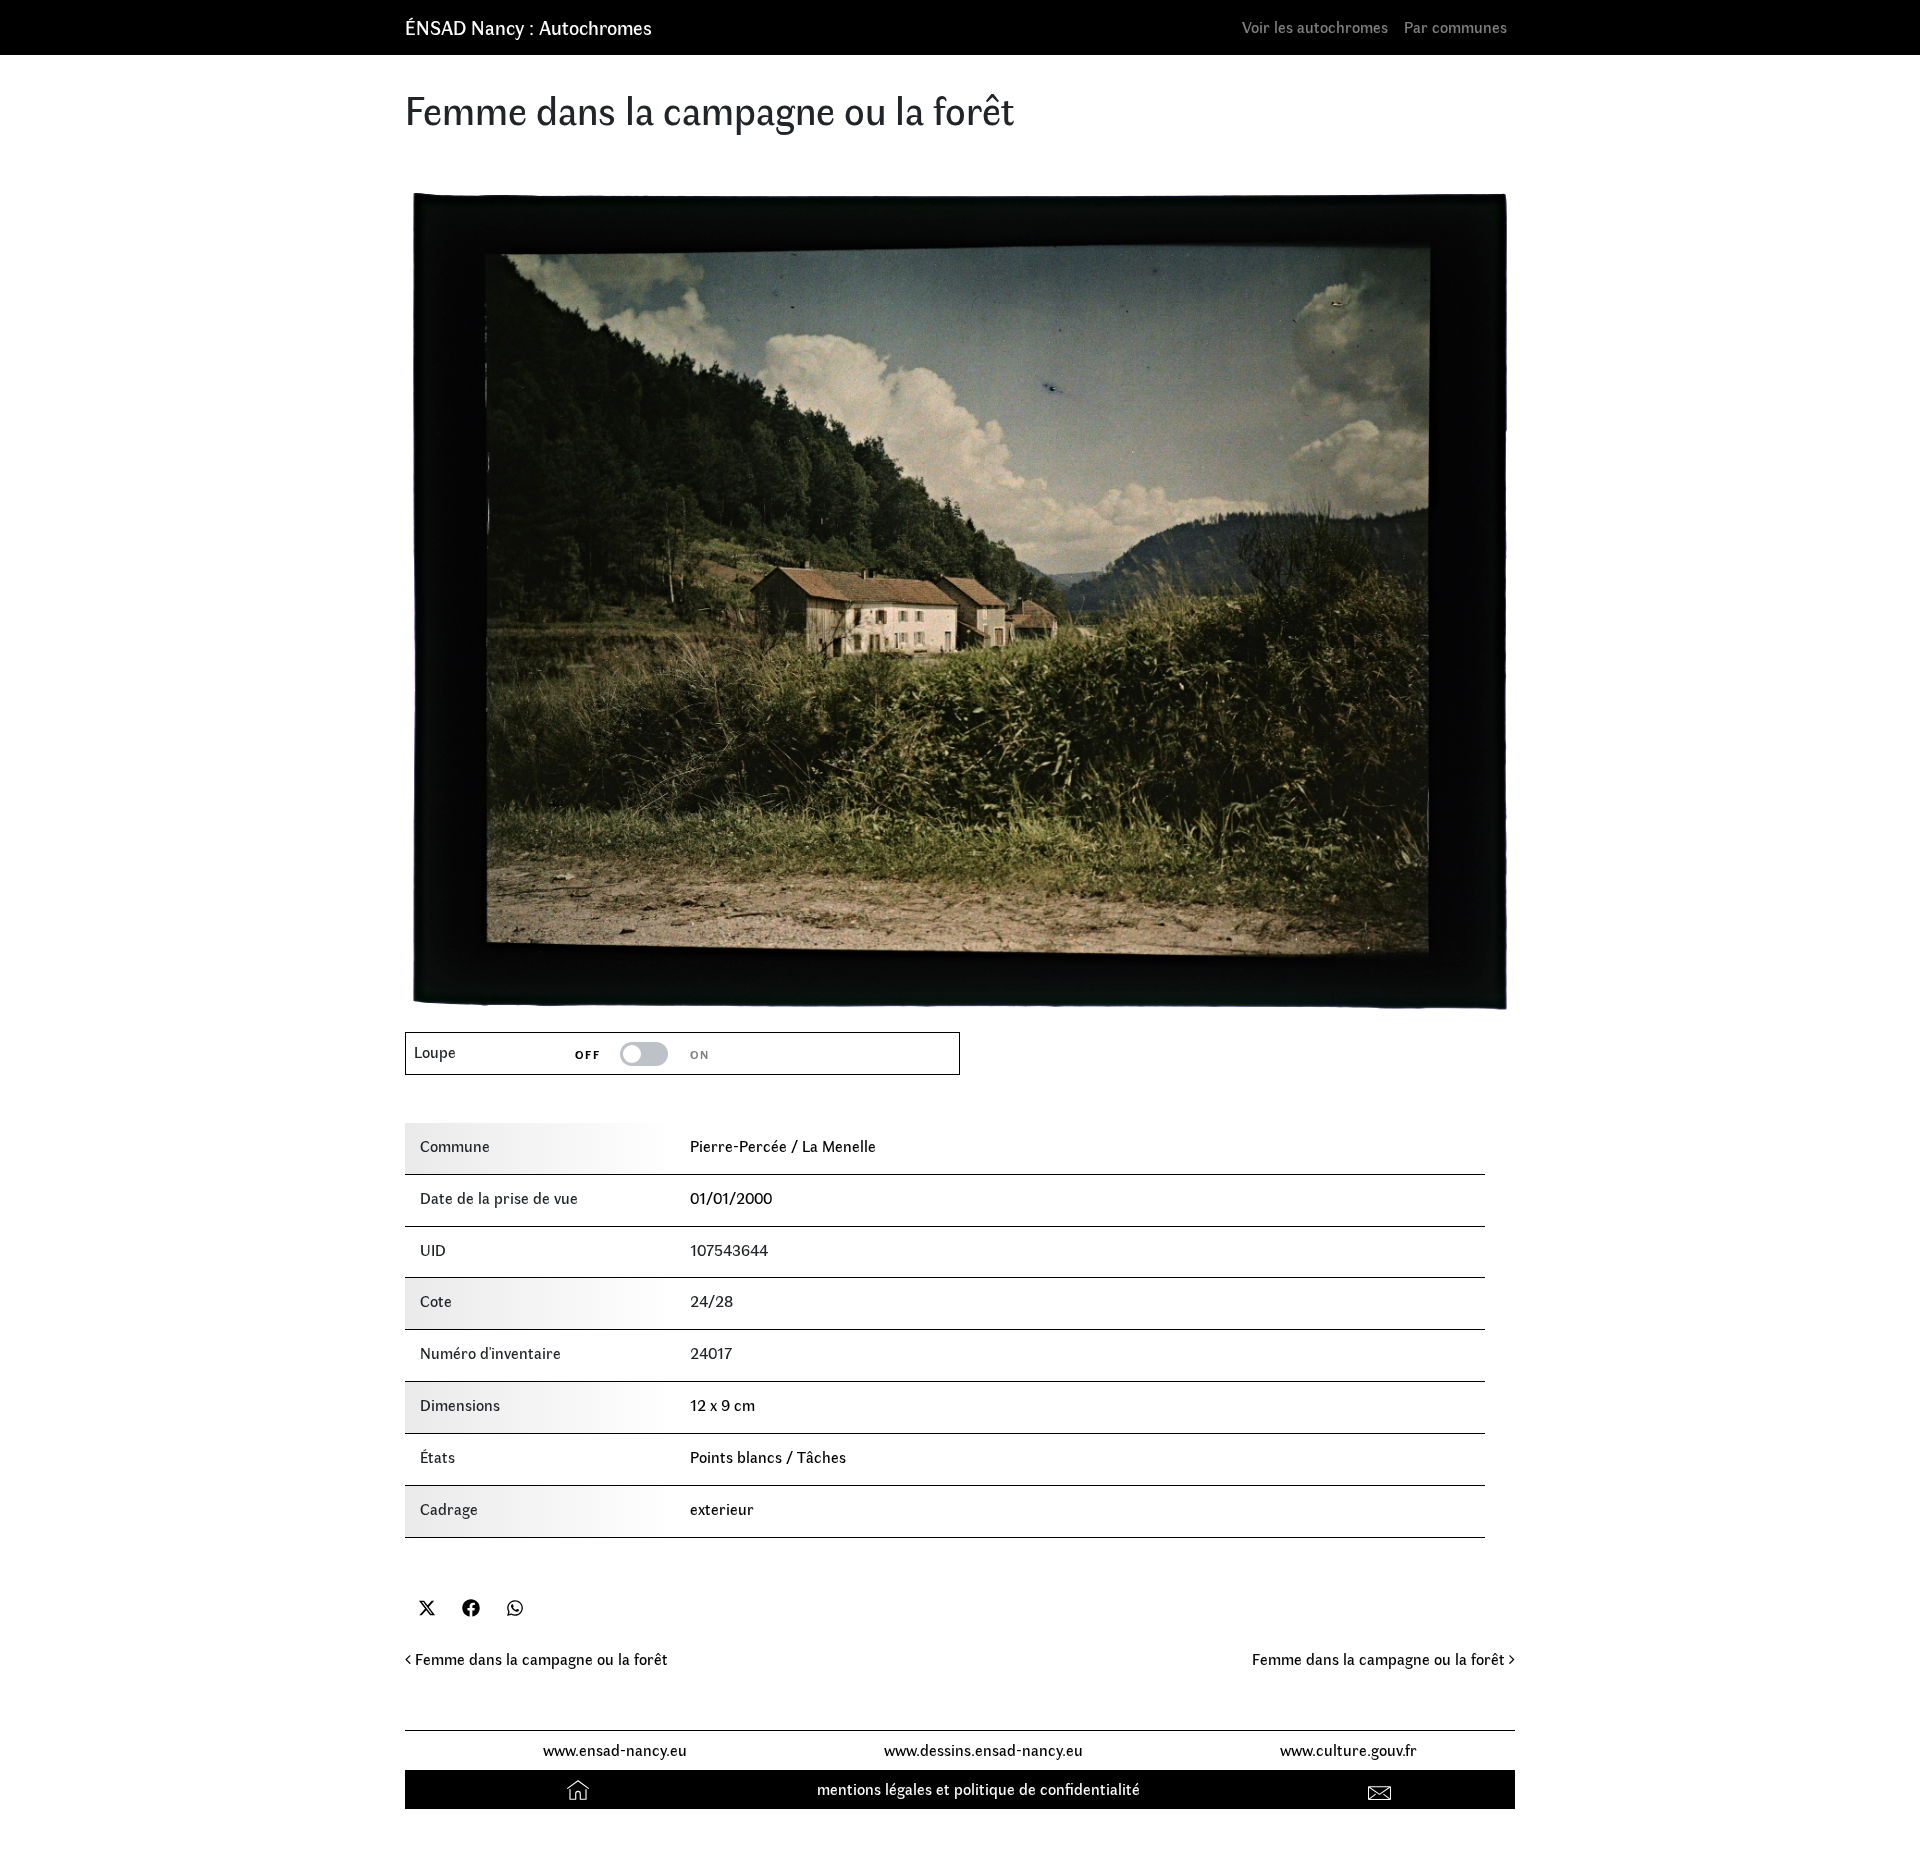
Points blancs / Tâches (768, 1456)
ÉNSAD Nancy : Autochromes (528, 26)
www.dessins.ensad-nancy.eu (983, 1749)
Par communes (1455, 26)
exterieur (722, 1508)
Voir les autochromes (1315, 26)
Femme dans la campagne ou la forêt (539, 1658)
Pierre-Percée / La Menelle (783, 1145)
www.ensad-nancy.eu (615, 1749)
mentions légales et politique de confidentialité (978, 1788)
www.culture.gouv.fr (1348, 1749)
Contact (1382, 1788)
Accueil (580, 1788)
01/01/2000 (731, 1197)
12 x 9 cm (722, 1404)
